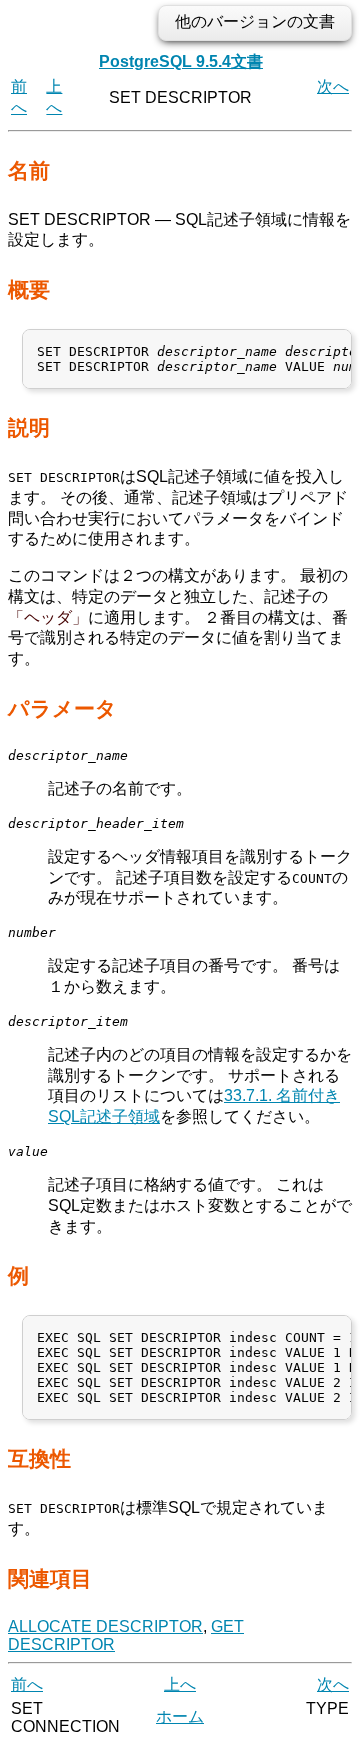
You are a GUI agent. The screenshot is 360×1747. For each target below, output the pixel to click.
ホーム (180, 1716)
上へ (180, 1684)
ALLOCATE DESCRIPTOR (105, 1626)
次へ (333, 86)
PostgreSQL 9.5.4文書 (181, 61)
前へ (27, 1684)
